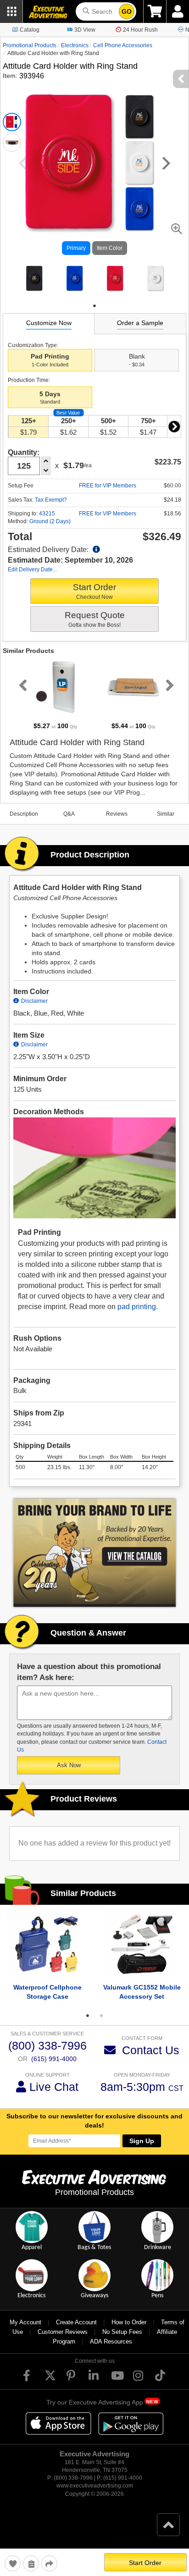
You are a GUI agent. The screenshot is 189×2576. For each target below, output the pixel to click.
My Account (25, 2322)
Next (174, 426)
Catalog (30, 30)
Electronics (75, 45)
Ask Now (69, 1765)
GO (127, 11)
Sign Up (142, 2141)
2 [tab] (101, 2016)
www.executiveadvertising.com (95, 2486)
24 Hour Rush (140, 30)
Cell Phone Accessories (123, 45)
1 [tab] (94, 306)
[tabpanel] (34, 278)
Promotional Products (30, 45)
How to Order (129, 2322)
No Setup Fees (122, 2332)
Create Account (76, 2322)
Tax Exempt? (51, 500)
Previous (21, 685)
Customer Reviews (63, 2332)
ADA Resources (111, 2341)
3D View (85, 30)
